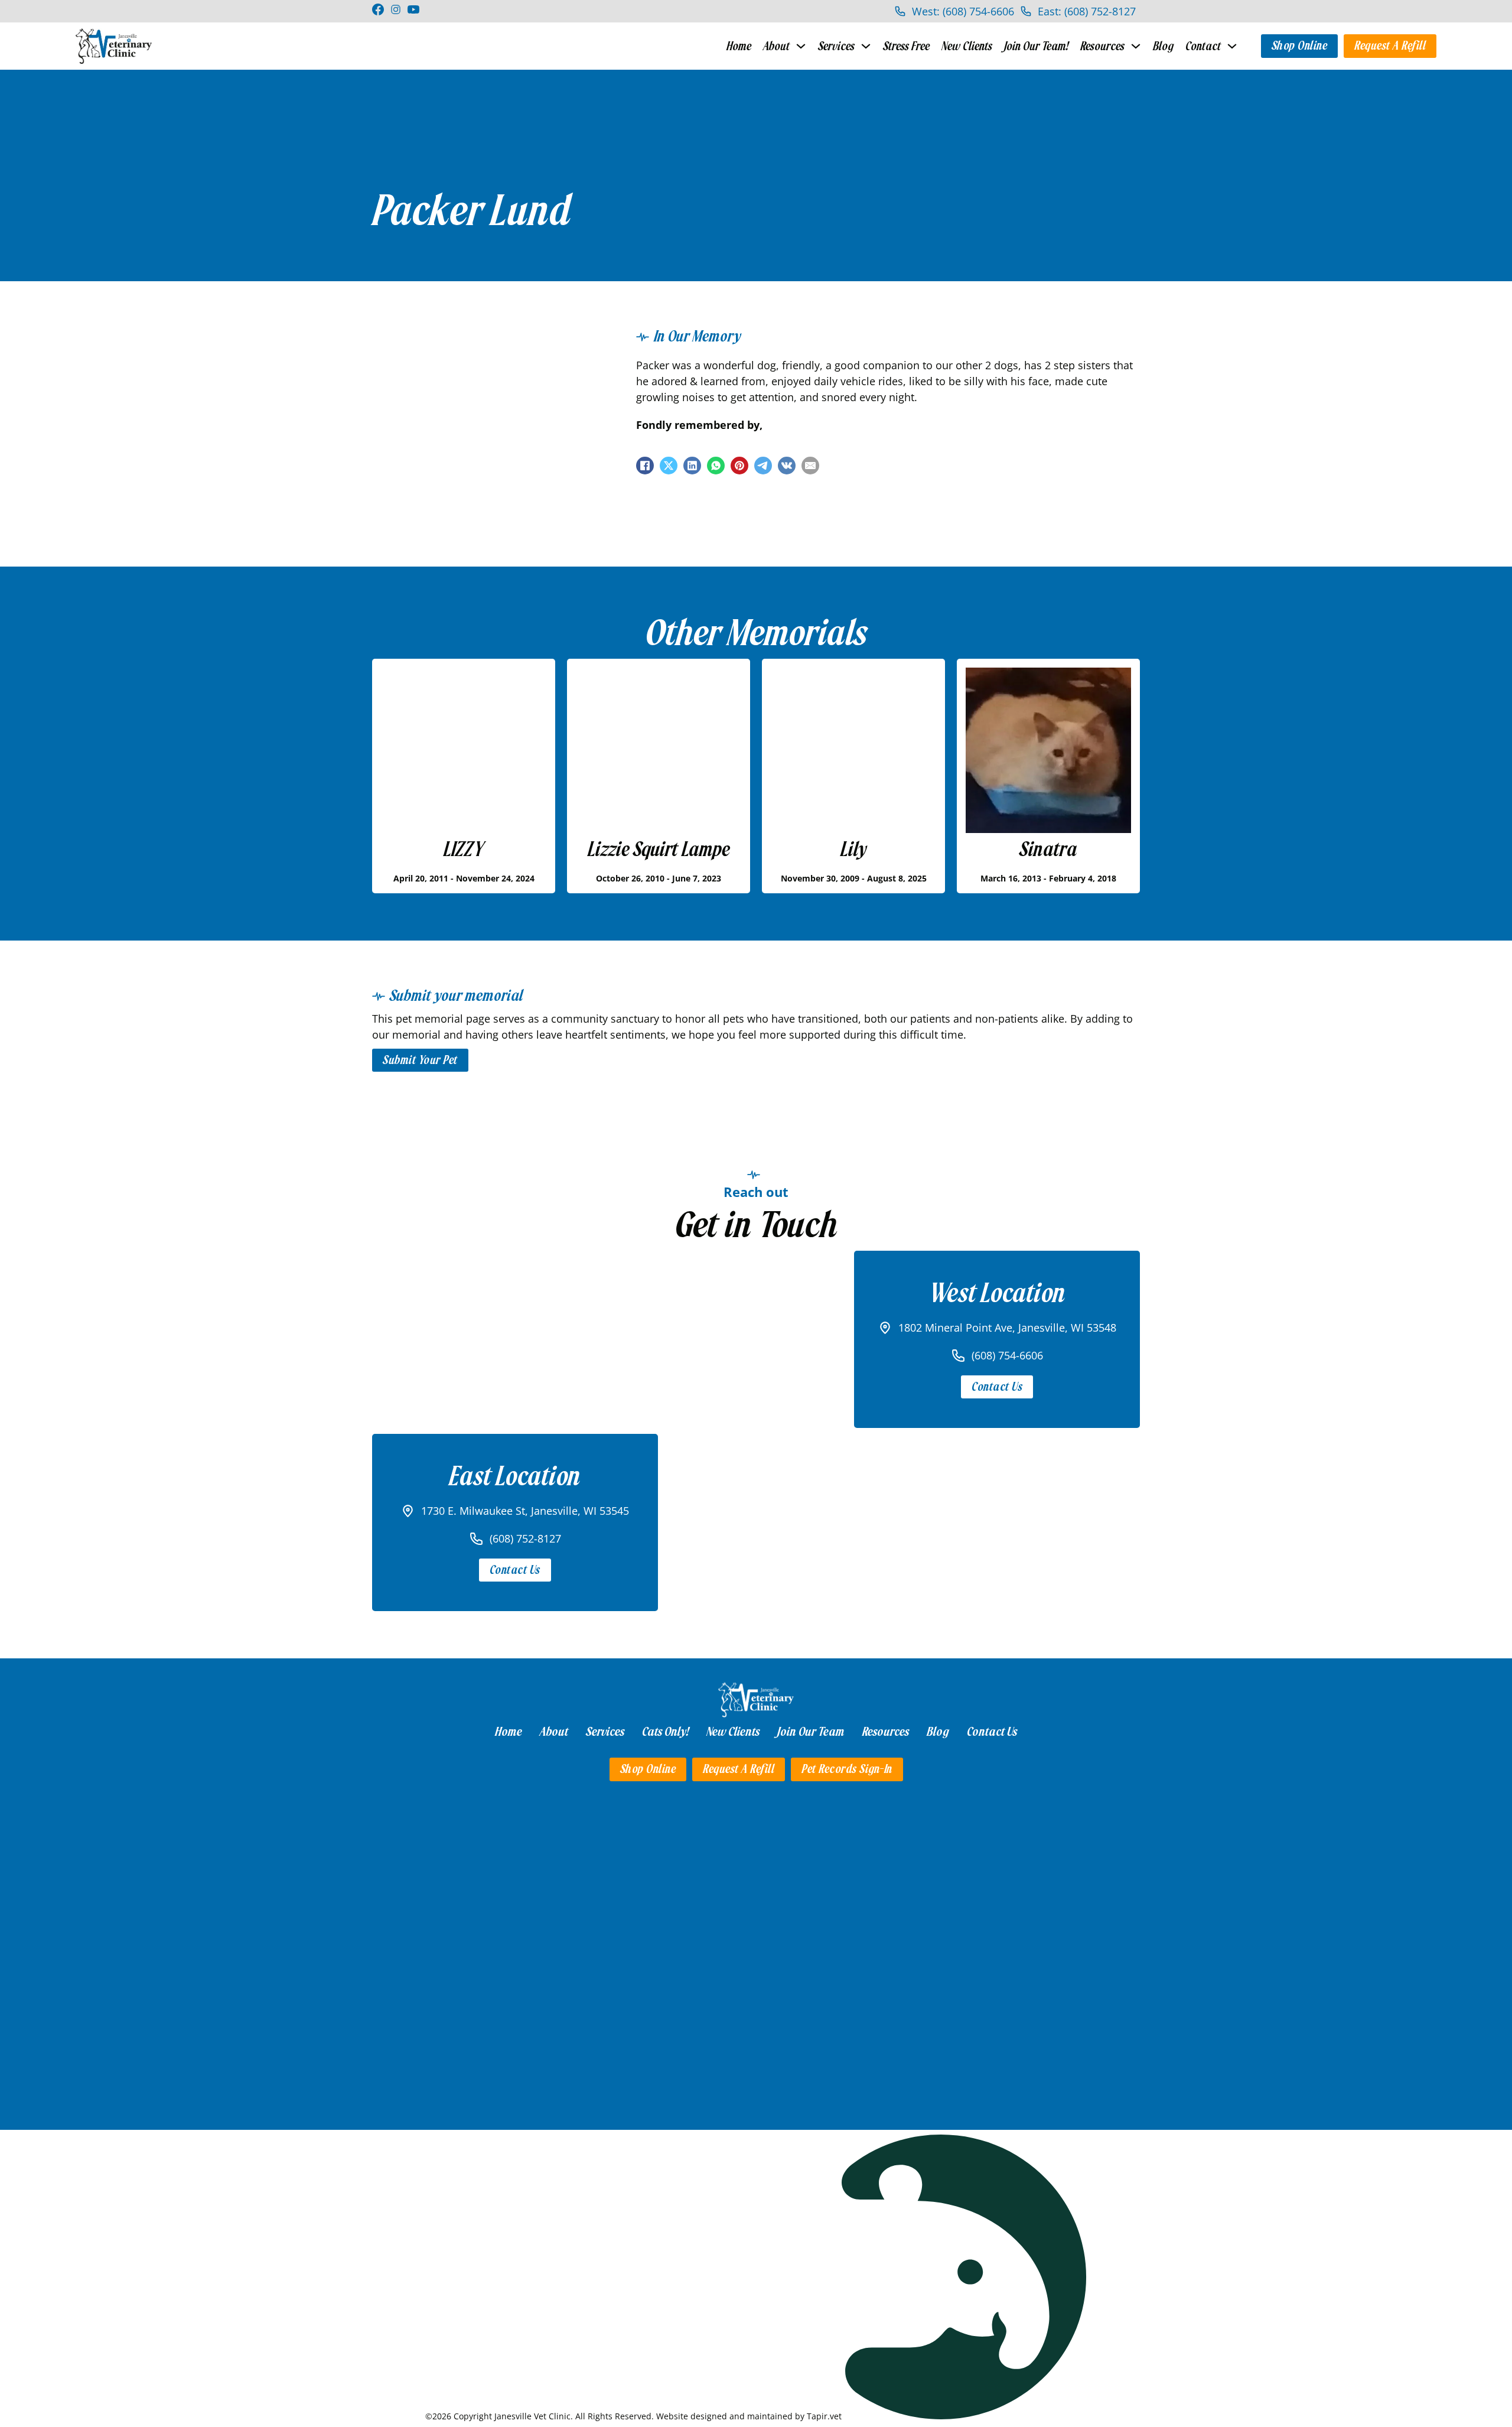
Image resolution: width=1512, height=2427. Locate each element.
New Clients (967, 46)
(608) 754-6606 (1007, 1355)
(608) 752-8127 (525, 1538)
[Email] (810, 466)
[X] (669, 466)
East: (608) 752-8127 (1087, 11)
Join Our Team (811, 1732)
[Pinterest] (739, 466)
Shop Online (1300, 46)
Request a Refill (1390, 46)
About (776, 46)
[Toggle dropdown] (801, 46)
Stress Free (906, 46)
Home (739, 46)
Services (836, 46)
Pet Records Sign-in (847, 1769)
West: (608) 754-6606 (963, 11)
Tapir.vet (824, 2416)
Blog (1163, 46)
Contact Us (997, 1387)
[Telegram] (763, 466)
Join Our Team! (1036, 46)
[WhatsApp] (716, 466)
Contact (1203, 46)
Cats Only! (665, 1732)
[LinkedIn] (692, 466)
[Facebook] (645, 466)
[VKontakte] (787, 466)
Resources (1102, 46)
